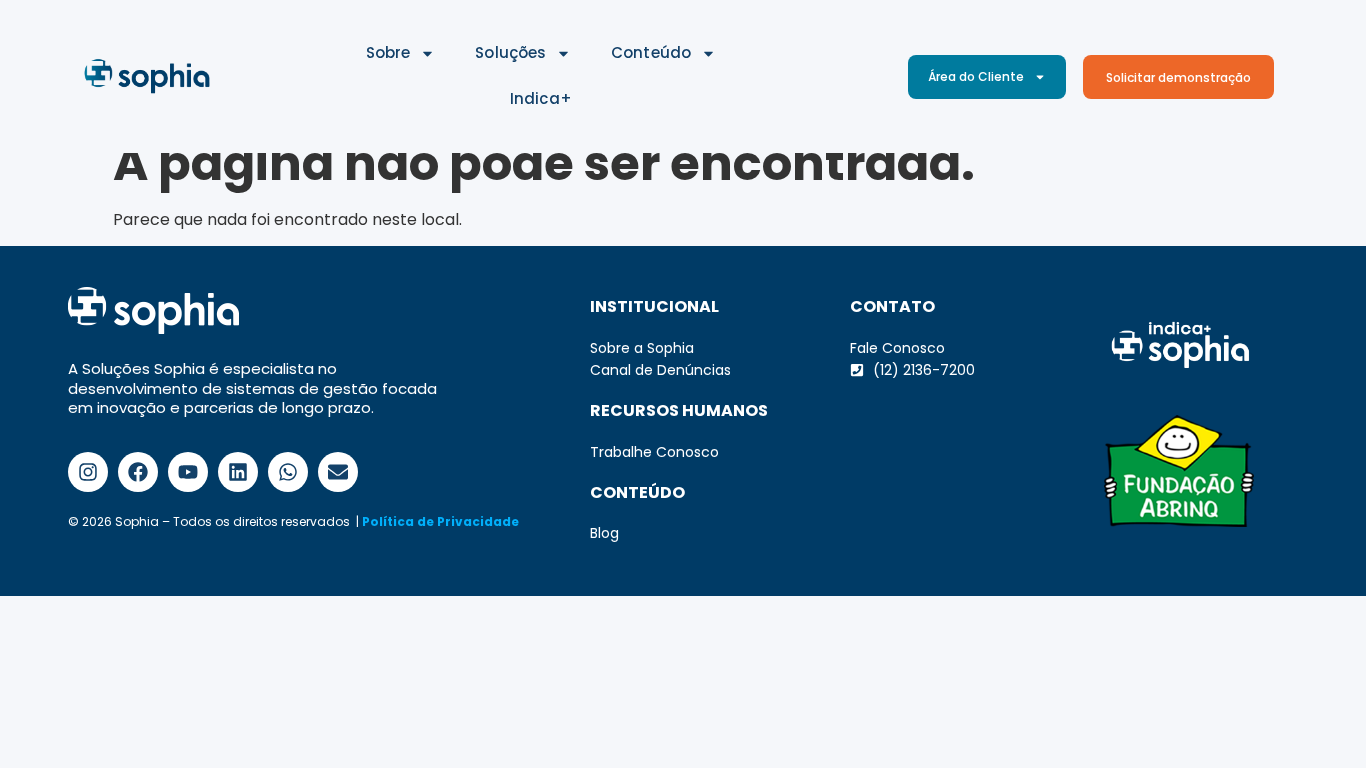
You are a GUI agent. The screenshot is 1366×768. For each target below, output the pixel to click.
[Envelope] (338, 472)
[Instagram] (88, 472)
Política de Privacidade (440, 521)
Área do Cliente (976, 76)
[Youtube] (188, 472)
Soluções (510, 52)
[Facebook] (138, 472)
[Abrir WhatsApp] (1316, 717)
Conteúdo (651, 52)
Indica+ (541, 98)
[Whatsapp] (288, 472)
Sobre (388, 52)
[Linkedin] (238, 472)
